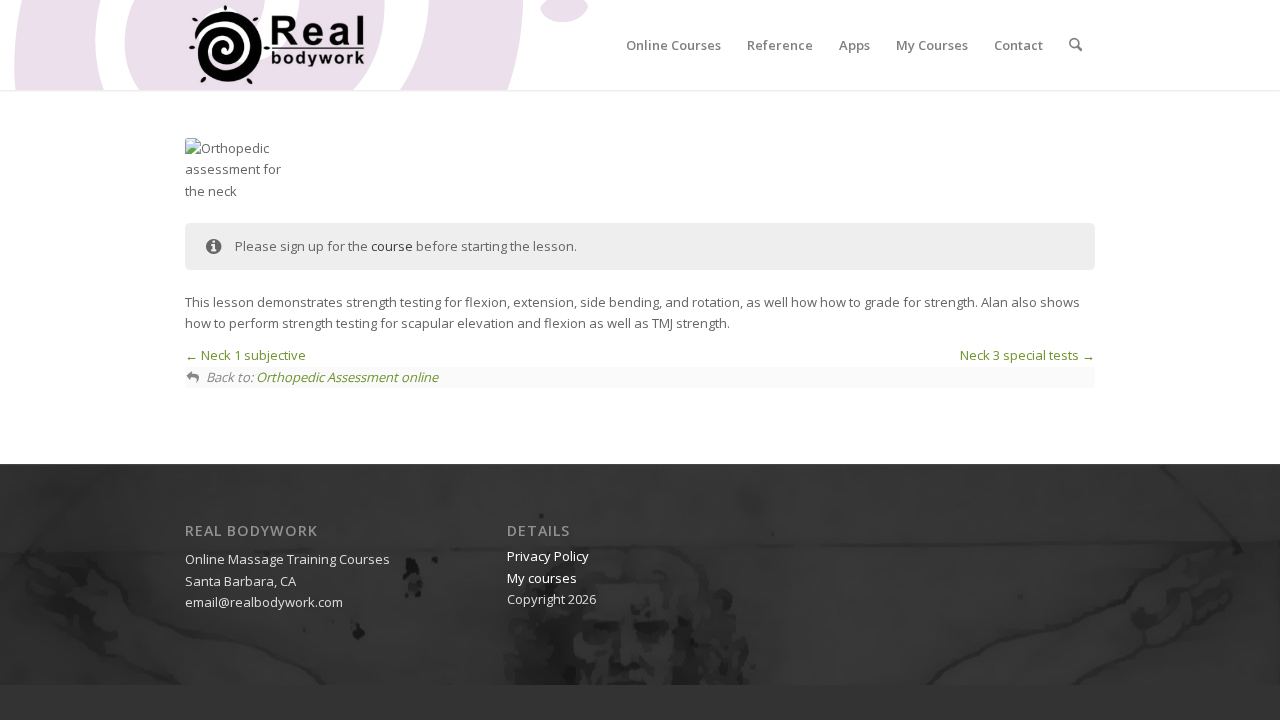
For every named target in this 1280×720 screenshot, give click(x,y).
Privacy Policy (548, 556)
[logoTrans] (276, 45)
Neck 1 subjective (252, 355)
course (392, 246)
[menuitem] (673, 45)
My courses (542, 578)
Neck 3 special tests (1021, 355)
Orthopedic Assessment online (347, 377)
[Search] (1075, 45)
